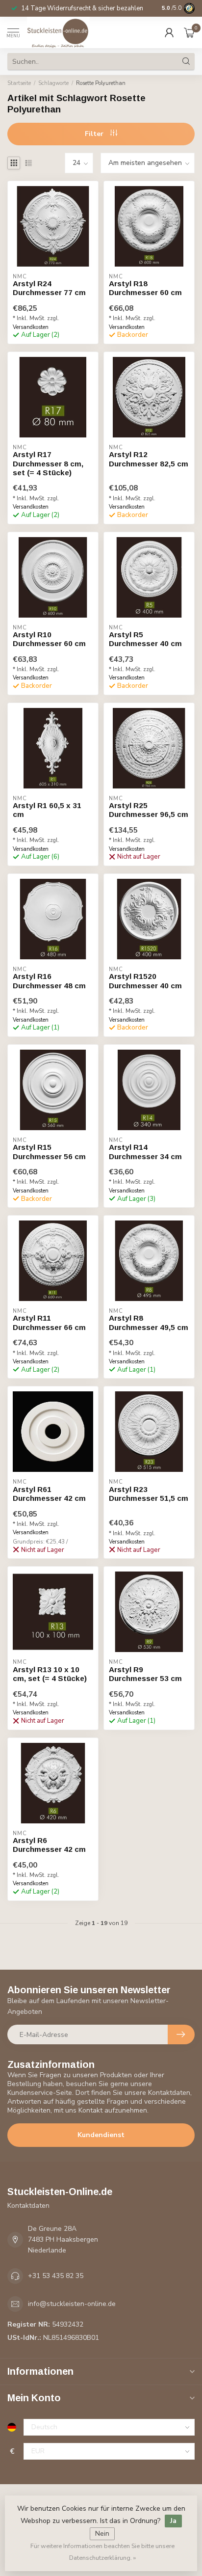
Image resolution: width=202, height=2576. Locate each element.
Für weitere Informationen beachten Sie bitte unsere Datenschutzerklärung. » (102, 2552)
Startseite (19, 83)
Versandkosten (31, 327)
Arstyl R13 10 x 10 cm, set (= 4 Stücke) (50, 1674)
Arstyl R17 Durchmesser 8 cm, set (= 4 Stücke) (48, 463)
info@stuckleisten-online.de (72, 2304)
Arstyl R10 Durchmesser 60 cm (49, 639)
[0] (189, 32)
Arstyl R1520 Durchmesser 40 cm (145, 981)
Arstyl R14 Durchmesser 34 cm (145, 1152)
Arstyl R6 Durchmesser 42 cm (49, 1845)
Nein (102, 2534)
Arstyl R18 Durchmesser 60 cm (145, 288)
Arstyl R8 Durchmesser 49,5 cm (149, 1322)
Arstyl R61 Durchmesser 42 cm (49, 1494)
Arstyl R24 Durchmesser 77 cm (49, 288)
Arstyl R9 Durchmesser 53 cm (145, 1674)
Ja (173, 2521)
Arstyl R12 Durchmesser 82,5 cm (149, 459)
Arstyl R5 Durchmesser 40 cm (145, 639)
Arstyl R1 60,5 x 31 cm (47, 810)
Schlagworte (53, 83)
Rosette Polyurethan (101, 83)
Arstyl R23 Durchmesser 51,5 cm (149, 1494)
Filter (95, 134)
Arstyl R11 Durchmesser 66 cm (49, 1322)
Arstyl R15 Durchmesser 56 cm (49, 1152)
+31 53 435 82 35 (56, 2276)
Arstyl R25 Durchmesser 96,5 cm (149, 810)
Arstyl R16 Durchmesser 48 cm (49, 981)
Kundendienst (101, 2135)
